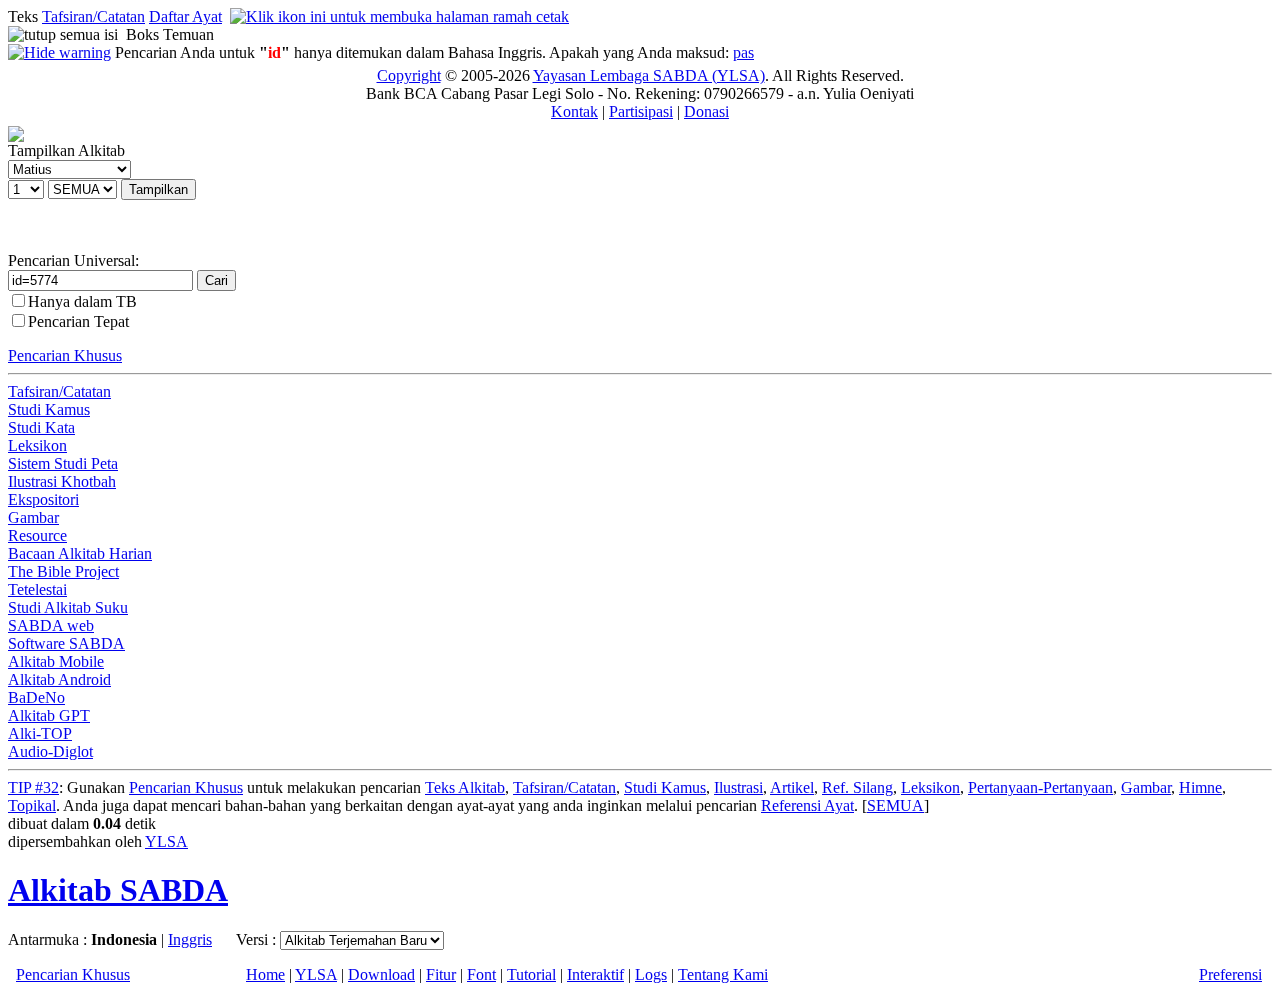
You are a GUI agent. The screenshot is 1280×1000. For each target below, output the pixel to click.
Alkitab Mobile (56, 661)
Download (381, 974)
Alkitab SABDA (118, 890)
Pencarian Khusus (65, 355)
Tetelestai (37, 589)
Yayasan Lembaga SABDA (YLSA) (649, 75)
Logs (651, 974)
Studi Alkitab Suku (68, 607)
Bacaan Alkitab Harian (80, 553)
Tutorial (531, 974)
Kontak (574, 111)
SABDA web (51, 625)
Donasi (706, 111)
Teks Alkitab (465, 787)
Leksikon (37, 445)
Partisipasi (641, 111)
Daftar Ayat (185, 16)
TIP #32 (33, 787)
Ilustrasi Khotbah (62, 481)
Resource (37, 535)
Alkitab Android (59, 679)
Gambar (33, 517)
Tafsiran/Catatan (93, 16)
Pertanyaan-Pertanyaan (1040, 787)
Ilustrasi (738, 787)
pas (743, 52)
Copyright (409, 75)
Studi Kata (41, 427)
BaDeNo (36, 697)
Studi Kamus (49, 409)
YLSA (166, 841)
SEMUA (895, 805)
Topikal (32, 805)
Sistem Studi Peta (63, 463)
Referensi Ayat (807, 805)
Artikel (792, 787)
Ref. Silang (857, 787)
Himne (1200, 787)
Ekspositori (43, 499)
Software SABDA (66, 643)
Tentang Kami (723, 974)
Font (481, 974)
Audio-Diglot (50, 751)
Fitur (441, 974)
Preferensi (1230, 974)
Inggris (190, 939)
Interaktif (595, 974)
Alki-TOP (40, 733)
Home (265, 974)
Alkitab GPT (49, 715)
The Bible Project (63, 571)
